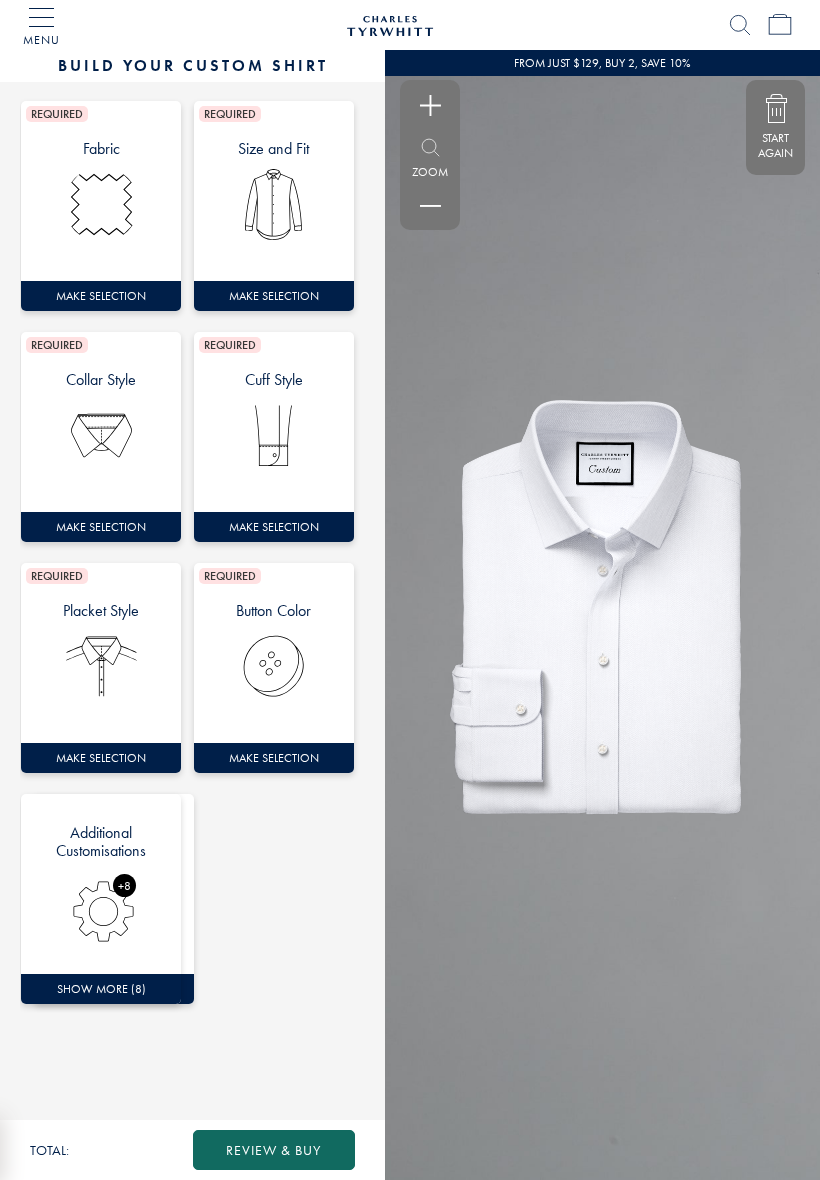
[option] (101, 206)
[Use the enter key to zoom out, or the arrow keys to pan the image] (430, 205)
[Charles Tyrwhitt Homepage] (390, 23)
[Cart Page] (780, 25)
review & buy (273, 1150)
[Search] (740, 25)
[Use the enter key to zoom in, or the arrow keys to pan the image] (430, 105)
